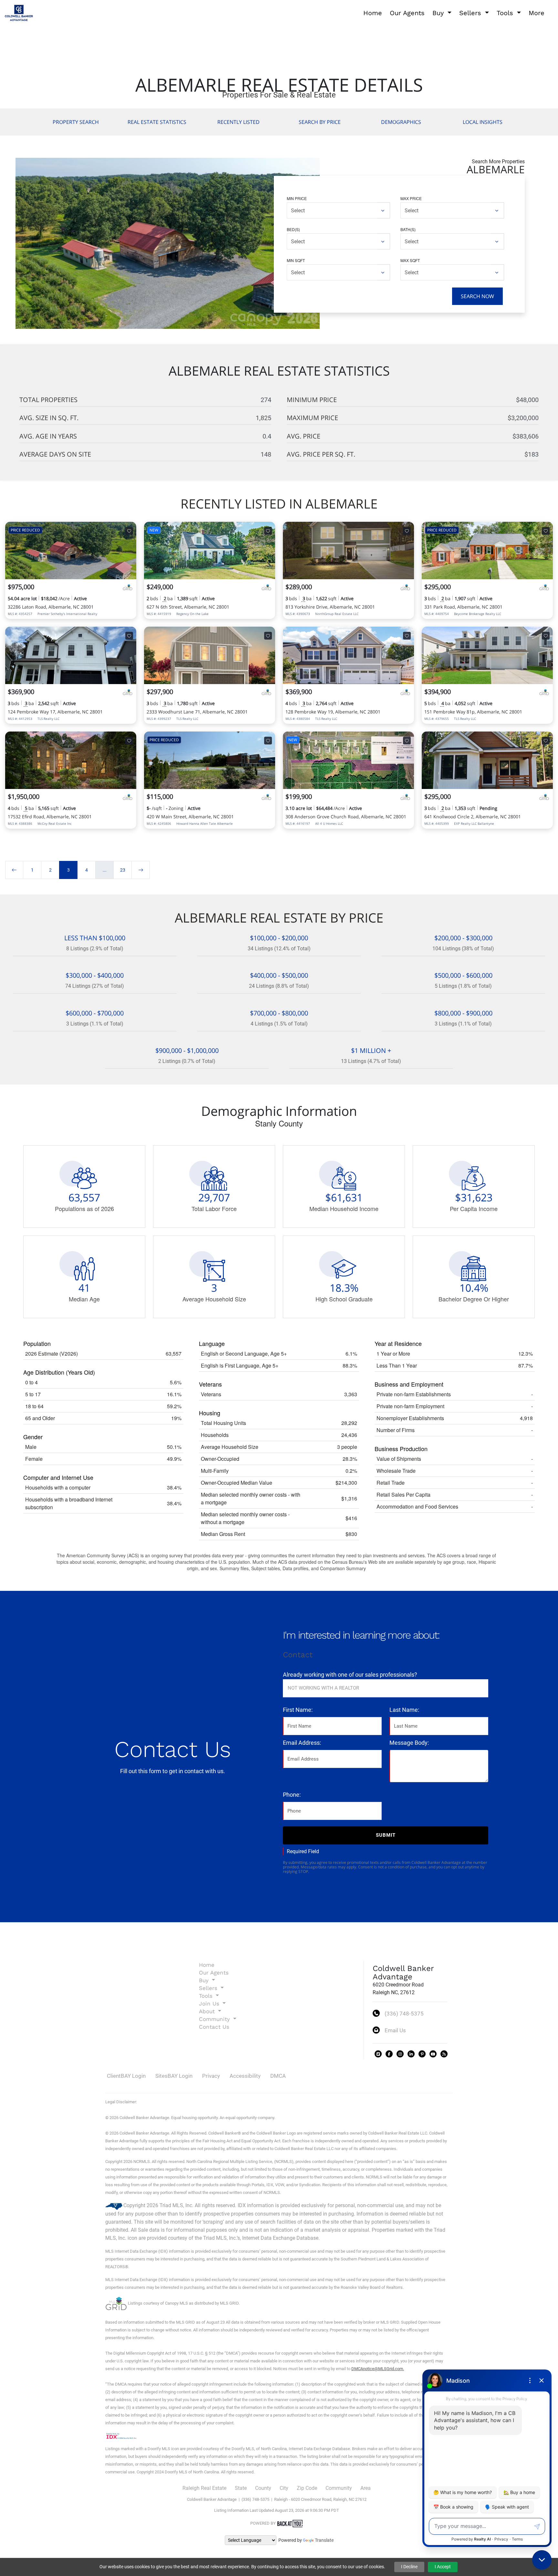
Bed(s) (293, 229)
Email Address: (302, 1743)
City (284, 2488)
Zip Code (307, 2488)
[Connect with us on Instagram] (400, 2054)
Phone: (292, 1795)
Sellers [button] (471, 13)
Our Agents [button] (407, 13)
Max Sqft (410, 260)
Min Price (297, 198)
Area (366, 2488)
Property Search (76, 122)
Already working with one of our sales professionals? (350, 1675)
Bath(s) (408, 229)
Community (339, 2488)
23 (123, 870)
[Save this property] (129, 531)
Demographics (401, 122)
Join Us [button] (210, 2004)
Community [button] (215, 2019)
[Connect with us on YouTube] (433, 2054)
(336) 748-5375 (404, 2014)
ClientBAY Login (126, 2076)
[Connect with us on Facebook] (389, 2054)
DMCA (278, 2076)
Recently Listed (238, 122)
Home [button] (373, 13)
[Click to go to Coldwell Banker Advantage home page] (19, 12)
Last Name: (404, 1710)
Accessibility (245, 2076)
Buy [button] (439, 13)
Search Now (477, 296)
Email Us (395, 2030)
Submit (386, 1835)
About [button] (208, 2011)
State (241, 2488)
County (263, 2488)
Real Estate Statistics (157, 122)
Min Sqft (296, 260)
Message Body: (409, 1743)
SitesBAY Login (174, 2076)
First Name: (298, 1710)
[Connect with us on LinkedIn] (411, 2054)
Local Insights (483, 122)
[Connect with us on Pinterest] (422, 2054)
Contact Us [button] (214, 2027)
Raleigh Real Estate (204, 2488)
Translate (324, 2540)
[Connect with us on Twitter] (378, 2054)
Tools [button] (506, 13)
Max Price (411, 198)
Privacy (211, 2076)
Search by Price (320, 122)
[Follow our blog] (444, 2054)
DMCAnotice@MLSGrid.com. (378, 2369)
